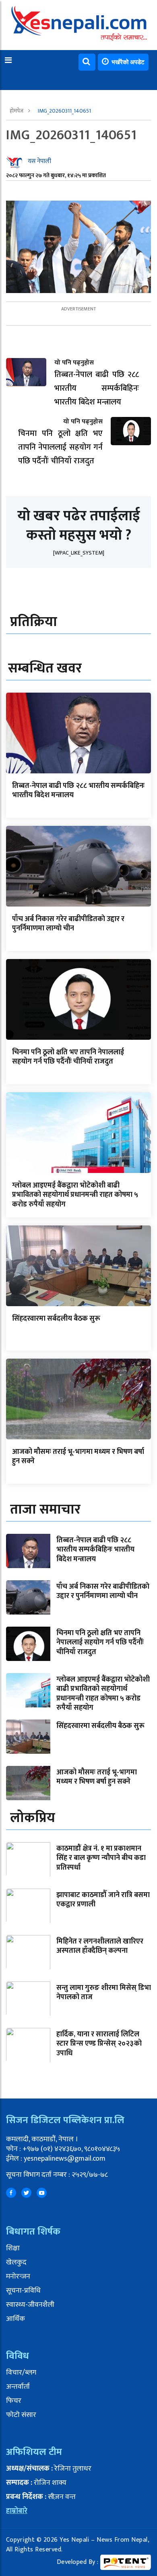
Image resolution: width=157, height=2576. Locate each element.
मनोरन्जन (18, 2277)
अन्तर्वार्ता (18, 2387)
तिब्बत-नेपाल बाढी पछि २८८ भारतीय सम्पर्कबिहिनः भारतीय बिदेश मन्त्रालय (78, 791)
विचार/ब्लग (21, 2373)
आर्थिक (15, 2319)
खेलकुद (16, 2262)
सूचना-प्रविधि (23, 2291)
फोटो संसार (21, 2415)
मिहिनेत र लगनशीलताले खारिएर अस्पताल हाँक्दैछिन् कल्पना (100, 1946)
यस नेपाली (39, 161)
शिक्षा (13, 2248)
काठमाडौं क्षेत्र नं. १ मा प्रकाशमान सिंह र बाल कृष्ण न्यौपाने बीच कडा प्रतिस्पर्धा (101, 1858)
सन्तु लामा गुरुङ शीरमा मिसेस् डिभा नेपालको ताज (104, 1993)
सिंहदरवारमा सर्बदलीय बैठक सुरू (56, 1319)
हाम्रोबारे (17, 2511)
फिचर (14, 2401)
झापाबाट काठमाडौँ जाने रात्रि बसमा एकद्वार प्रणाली (103, 1900)
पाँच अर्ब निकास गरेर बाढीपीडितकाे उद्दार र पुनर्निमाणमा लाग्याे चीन (68, 924)
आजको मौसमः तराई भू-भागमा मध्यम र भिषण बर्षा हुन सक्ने (78, 1457)
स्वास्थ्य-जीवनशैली (30, 2305)
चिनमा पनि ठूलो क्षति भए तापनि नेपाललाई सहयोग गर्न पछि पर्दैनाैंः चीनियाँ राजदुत (68, 1057)
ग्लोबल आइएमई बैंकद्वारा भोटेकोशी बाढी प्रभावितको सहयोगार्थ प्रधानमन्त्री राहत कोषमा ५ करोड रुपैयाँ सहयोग (75, 1195)
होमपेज (17, 111)
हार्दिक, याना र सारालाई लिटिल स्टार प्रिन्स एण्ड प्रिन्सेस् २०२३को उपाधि (99, 2044)
